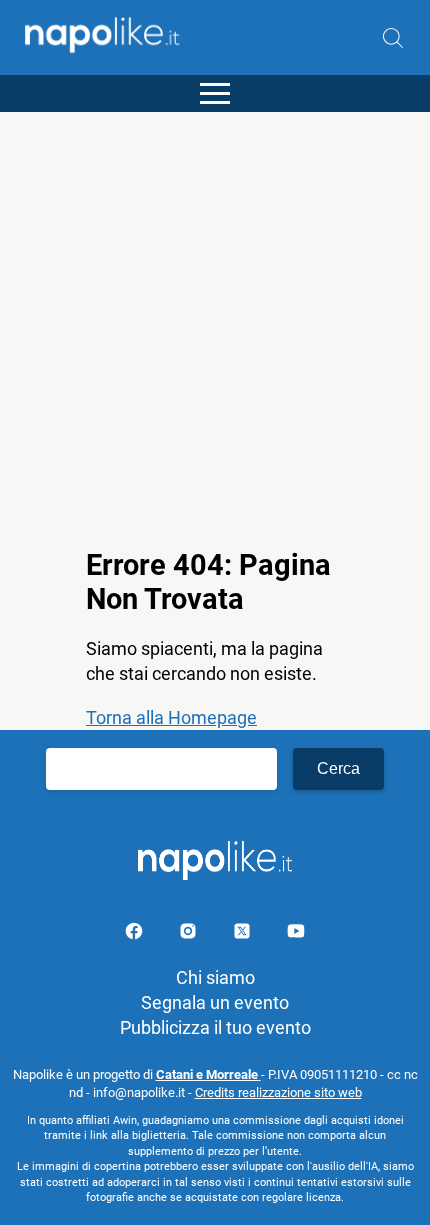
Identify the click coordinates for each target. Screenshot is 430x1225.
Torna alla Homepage (171, 717)
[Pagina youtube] (296, 934)
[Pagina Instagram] (190, 934)
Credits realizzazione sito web (278, 1092)
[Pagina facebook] (136, 934)
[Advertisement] (215, 327)
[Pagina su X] (244, 934)
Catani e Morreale (208, 1074)
